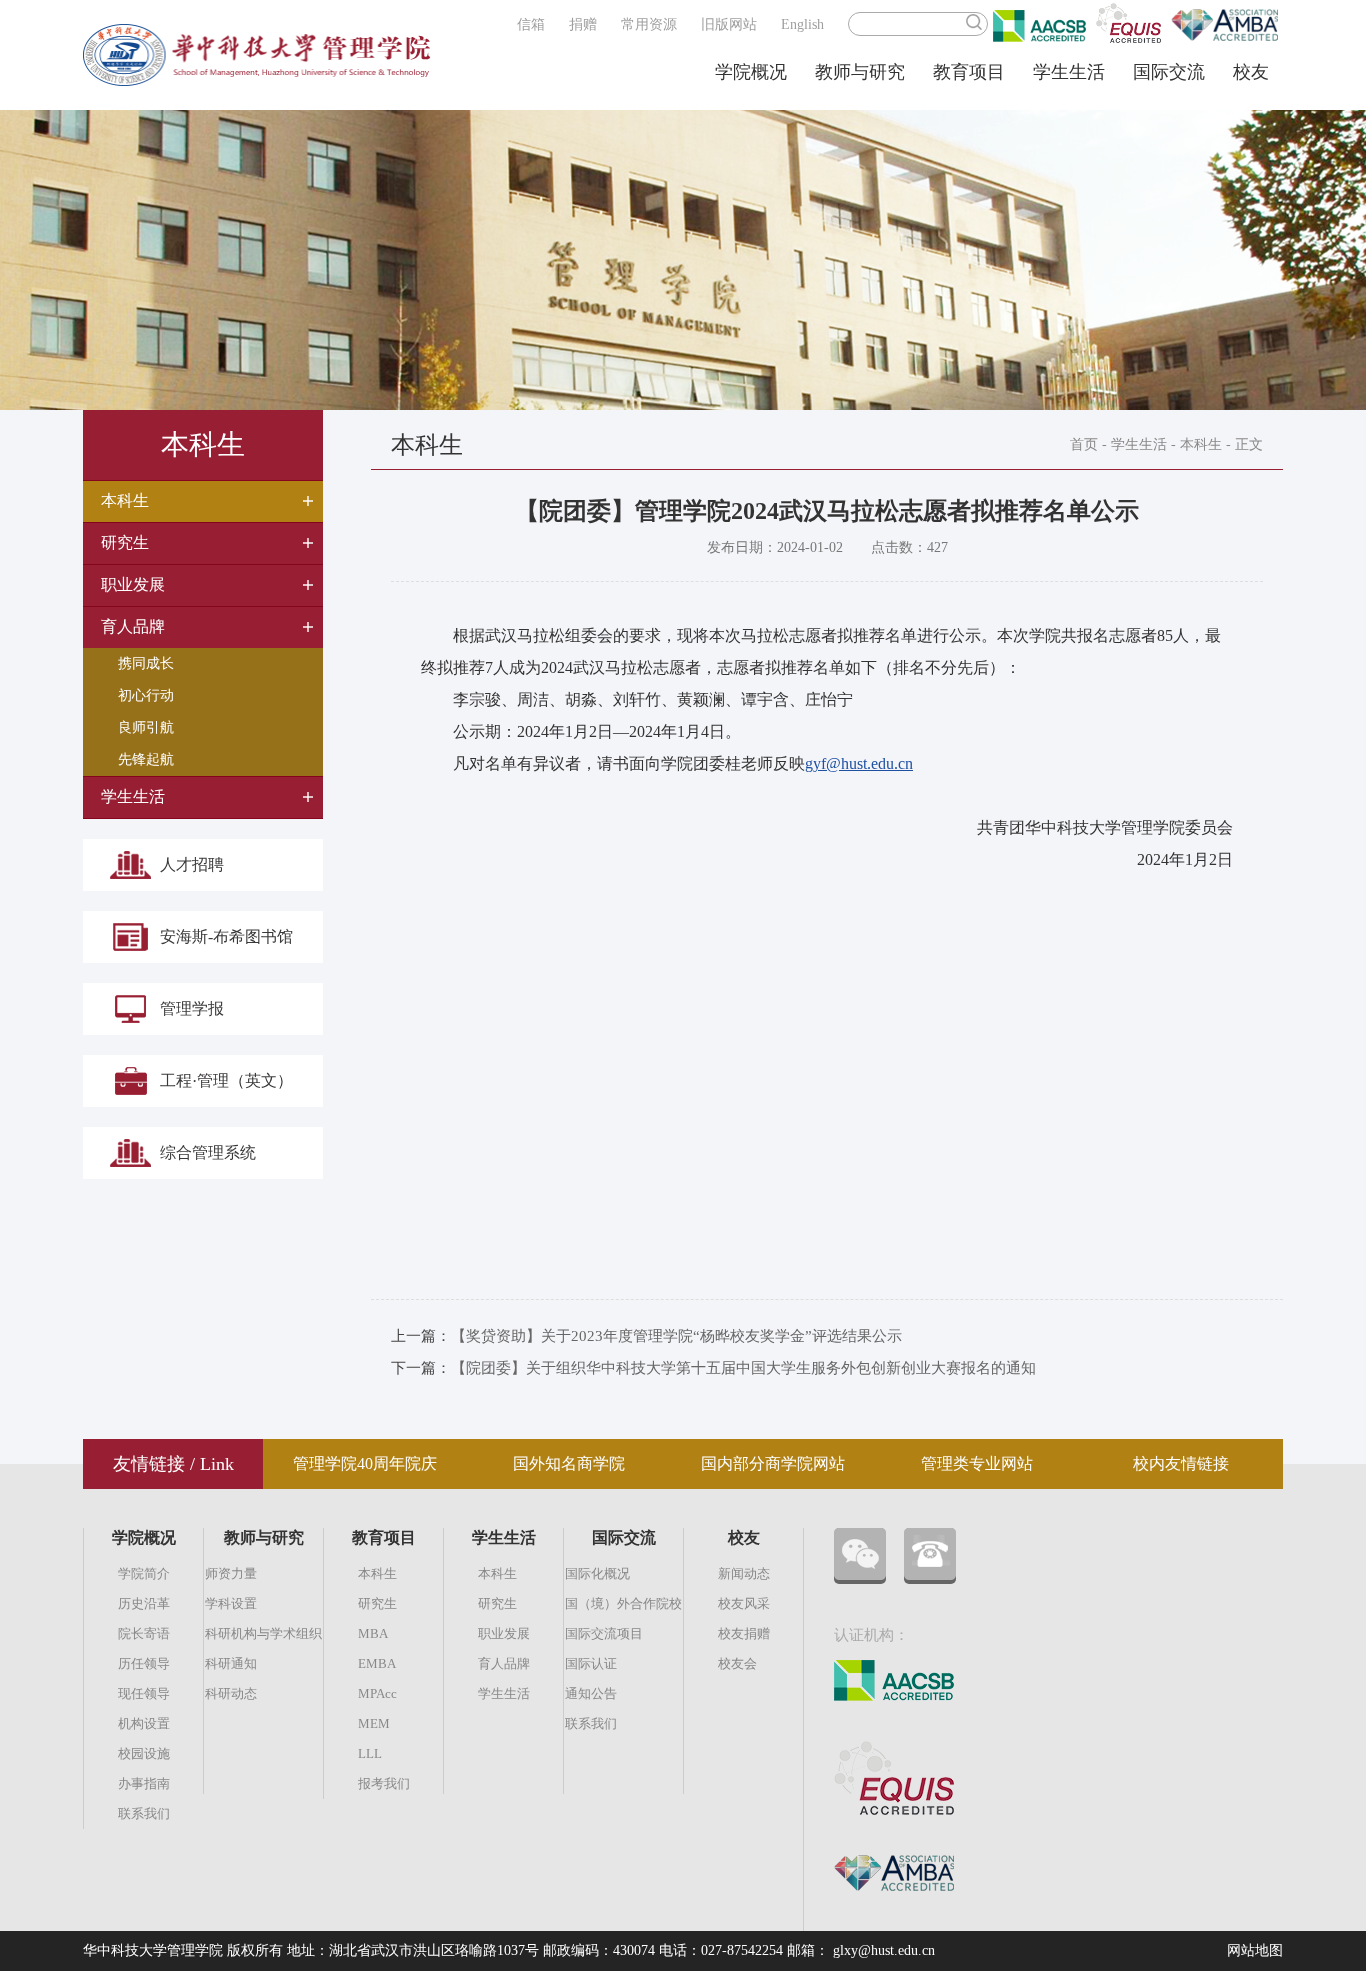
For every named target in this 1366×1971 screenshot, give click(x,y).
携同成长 (146, 663)
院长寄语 (144, 1633)
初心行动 (146, 695)
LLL (370, 1753)
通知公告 (591, 1693)
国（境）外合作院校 (623, 1603)
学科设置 (231, 1603)
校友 (1251, 72)
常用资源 (649, 24)
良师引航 (146, 727)
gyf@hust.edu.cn (859, 763)
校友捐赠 (744, 1633)
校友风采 (744, 1603)
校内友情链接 (1181, 1463)
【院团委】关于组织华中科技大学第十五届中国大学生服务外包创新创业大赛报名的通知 (743, 1368)
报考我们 (384, 1783)
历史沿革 (144, 1603)
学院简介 (144, 1573)
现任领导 (144, 1693)
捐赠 (583, 24)
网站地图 (1255, 1950)
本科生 (1201, 444)
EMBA (377, 1663)
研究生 (377, 1603)
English (802, 24)
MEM (374, 1723)
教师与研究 (860, 72)
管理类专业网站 (977, 1463)
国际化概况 (597, 1573)
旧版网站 (729, 24)
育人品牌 (504, 1663)
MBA (373, 1633)
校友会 (737, 1663)
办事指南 (144, 1783)
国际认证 (591, 1663)
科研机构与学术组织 (263, 1633)
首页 (1084, 444)
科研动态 (231, 1693)
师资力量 (231, 1573)
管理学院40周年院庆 (365, 1463)
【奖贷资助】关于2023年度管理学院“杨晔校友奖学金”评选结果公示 (676, 1336)
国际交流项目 (604, 1633)
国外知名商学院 (569, 1463)
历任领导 (144, 1663)
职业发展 (504, 1633)
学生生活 (1069, 72)
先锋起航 (146, 759)
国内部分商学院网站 (773, 1463)
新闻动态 (744, 1573)
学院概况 (751, 72)
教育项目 (969, 72)
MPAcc (377, 1693)
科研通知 (231, 1663)
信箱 (531, 24)
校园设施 (144, 1753)
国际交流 (1169, 72)
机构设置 (144, 1723)
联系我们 (144, 1813)
